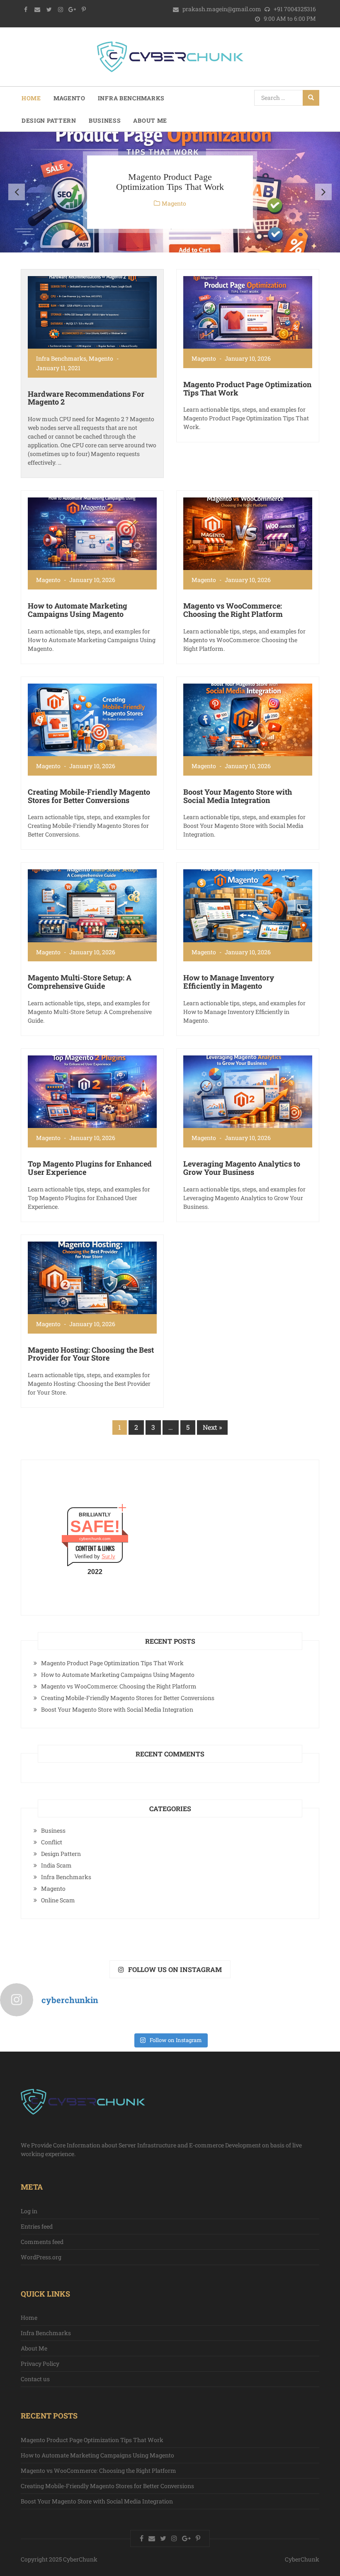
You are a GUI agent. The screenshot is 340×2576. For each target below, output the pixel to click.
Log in (29, 2211)
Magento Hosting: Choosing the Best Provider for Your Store (91, 1354)
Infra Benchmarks (131, 98)
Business (105, 120)
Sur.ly (108, 1556)
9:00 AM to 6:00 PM (289, 18)
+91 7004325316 (294, 9)
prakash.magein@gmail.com (222, 9)
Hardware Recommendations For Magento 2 (86, 398)
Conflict (52, 1842)
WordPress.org (41, 2257)
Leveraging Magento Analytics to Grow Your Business (242, 1168)
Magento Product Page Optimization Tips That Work (170, 182)
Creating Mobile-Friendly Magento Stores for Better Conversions (89, 796)
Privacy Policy (40, 2364)
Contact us (35, 2379)
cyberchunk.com (95, 1539)
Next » (212, 1427)
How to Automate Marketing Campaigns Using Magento (78, 610)
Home (31, 98)
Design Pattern (49, 120)
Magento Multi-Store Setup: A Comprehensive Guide (80, 982)
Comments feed (42, 2242)
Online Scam (58, 1900)
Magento (69, 98)
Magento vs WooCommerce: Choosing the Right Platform (233, 610)
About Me (150, 120)
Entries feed (37, 2226)
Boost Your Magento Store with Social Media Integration (238, 796)
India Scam (56, 1865)
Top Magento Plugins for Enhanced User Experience (90, 1168)
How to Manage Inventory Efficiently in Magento (229, 982)
